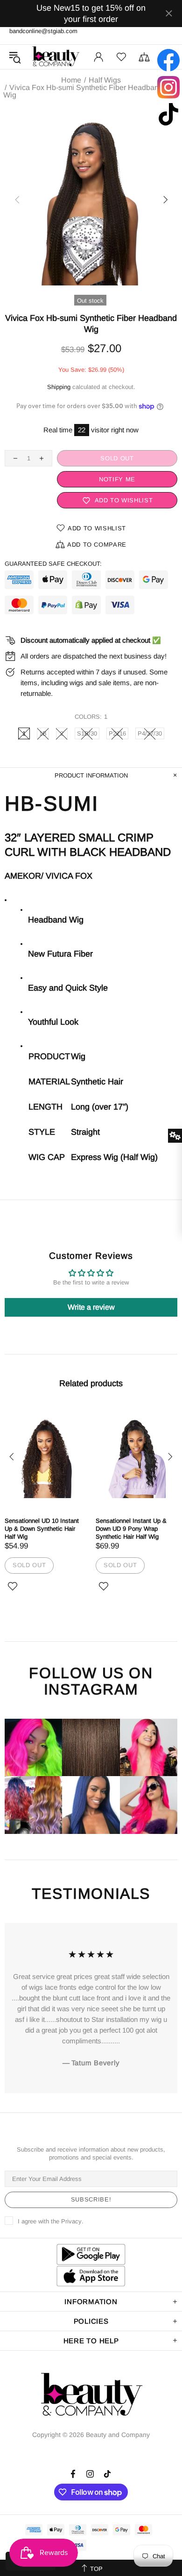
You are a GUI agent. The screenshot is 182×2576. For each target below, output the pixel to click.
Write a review (91, 1307)
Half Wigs (105, 80)
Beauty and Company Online (56, 57)
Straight (85, 1132)
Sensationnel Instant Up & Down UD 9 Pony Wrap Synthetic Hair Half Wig (131, 1529)
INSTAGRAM (91, 1690)
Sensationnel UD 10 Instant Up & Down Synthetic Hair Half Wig (42, 1529)
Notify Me (121, 479)
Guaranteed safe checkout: (53, 564)
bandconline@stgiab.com (43, 31)
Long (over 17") (100, 1107)
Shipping (59, 387)
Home (71, 80)
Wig (78, 1056)
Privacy (71, 2221)
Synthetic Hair (97, 1082)
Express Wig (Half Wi (111, 1157)
